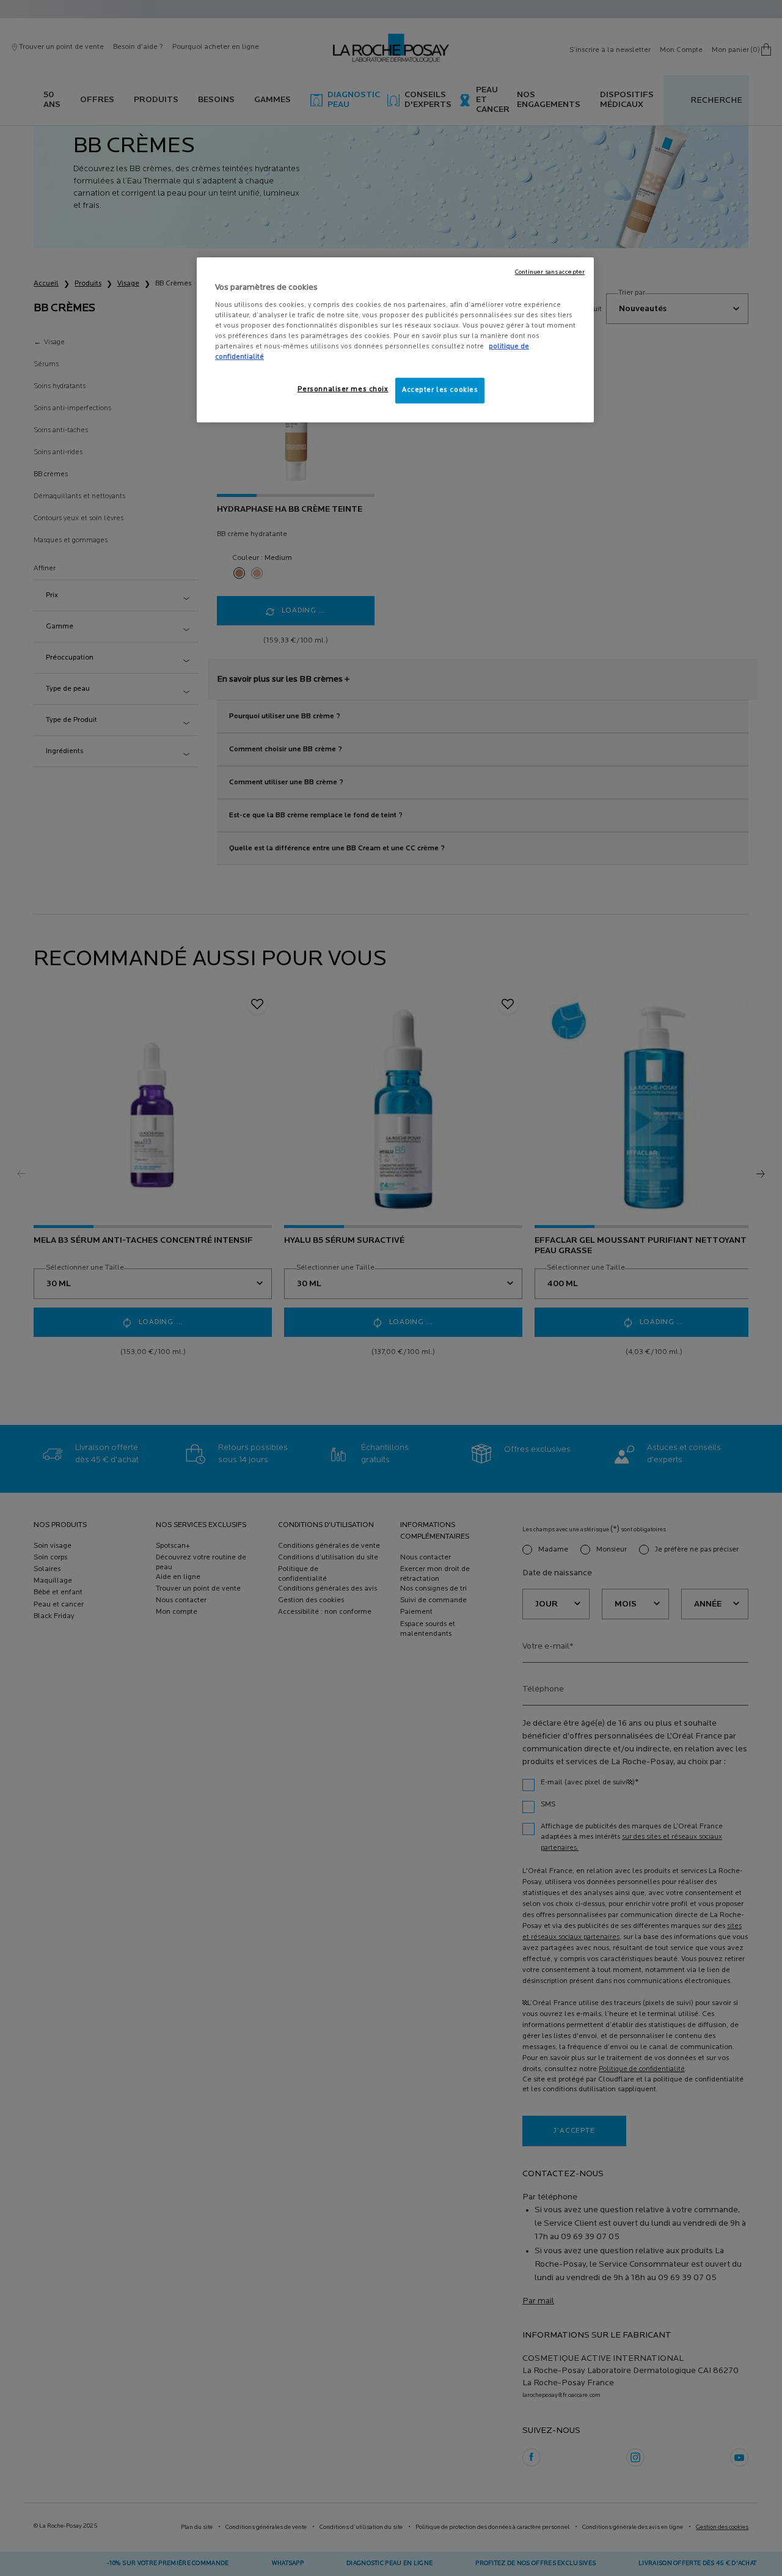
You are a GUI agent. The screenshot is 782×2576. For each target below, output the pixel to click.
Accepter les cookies (440, 390)
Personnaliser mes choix (343, 389)
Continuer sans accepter (550, 272)
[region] (395, 340)
